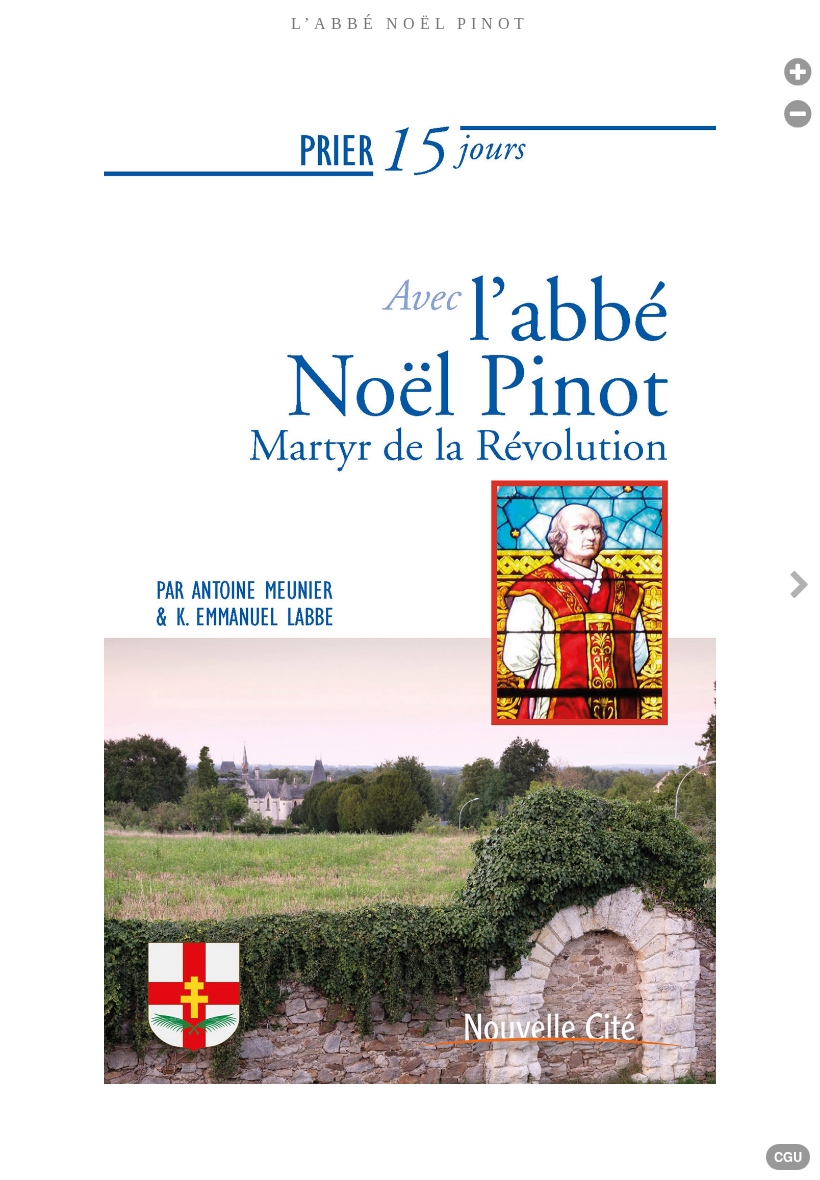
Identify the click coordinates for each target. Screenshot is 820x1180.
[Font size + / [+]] (797, 72)
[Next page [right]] (799, 590)
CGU (788, 1157)
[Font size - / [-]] (797, 114)
